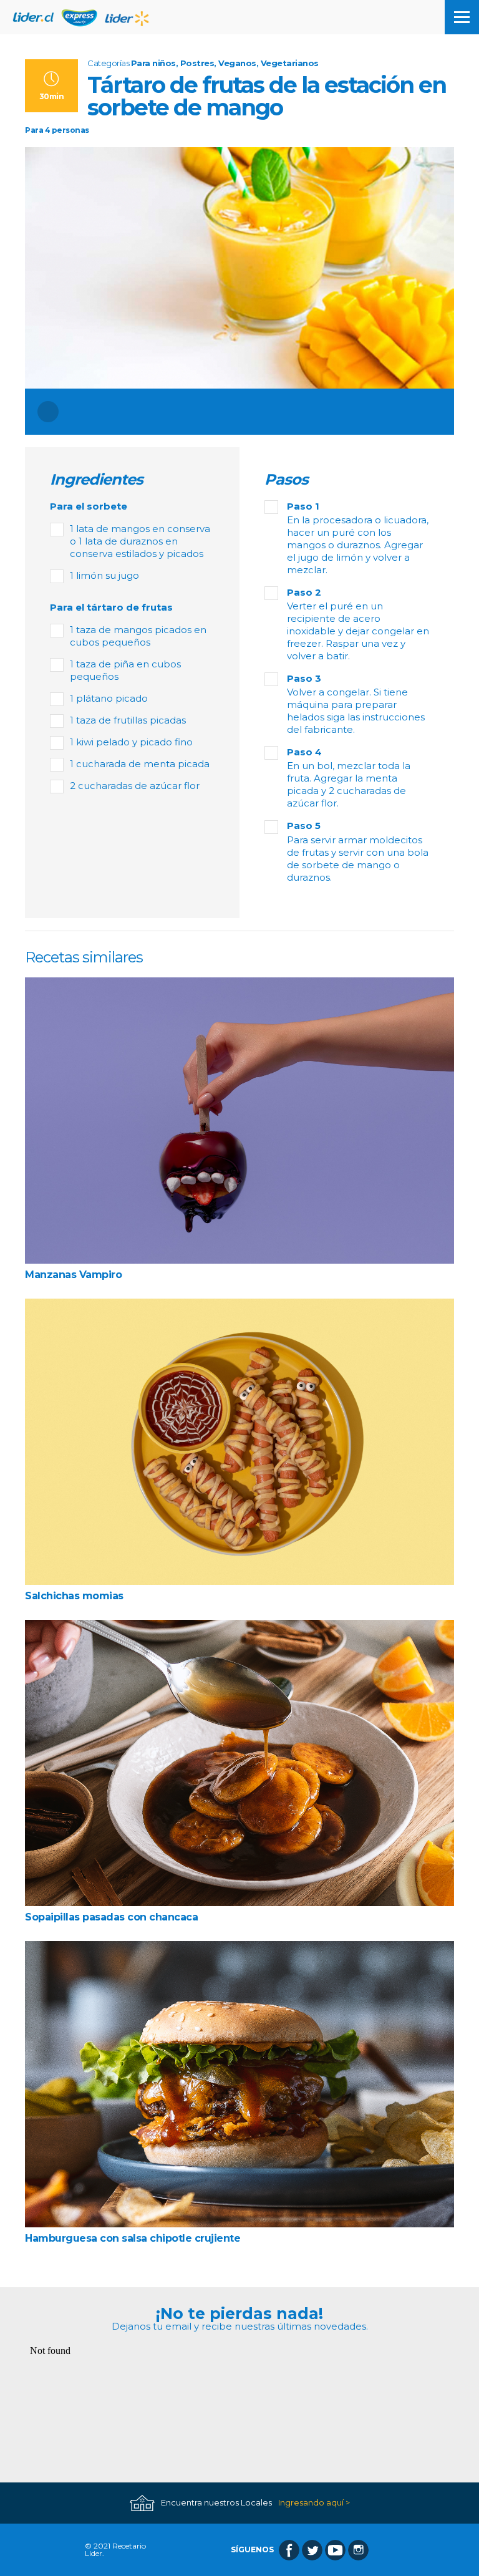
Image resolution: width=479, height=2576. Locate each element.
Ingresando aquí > (314, 2503)
